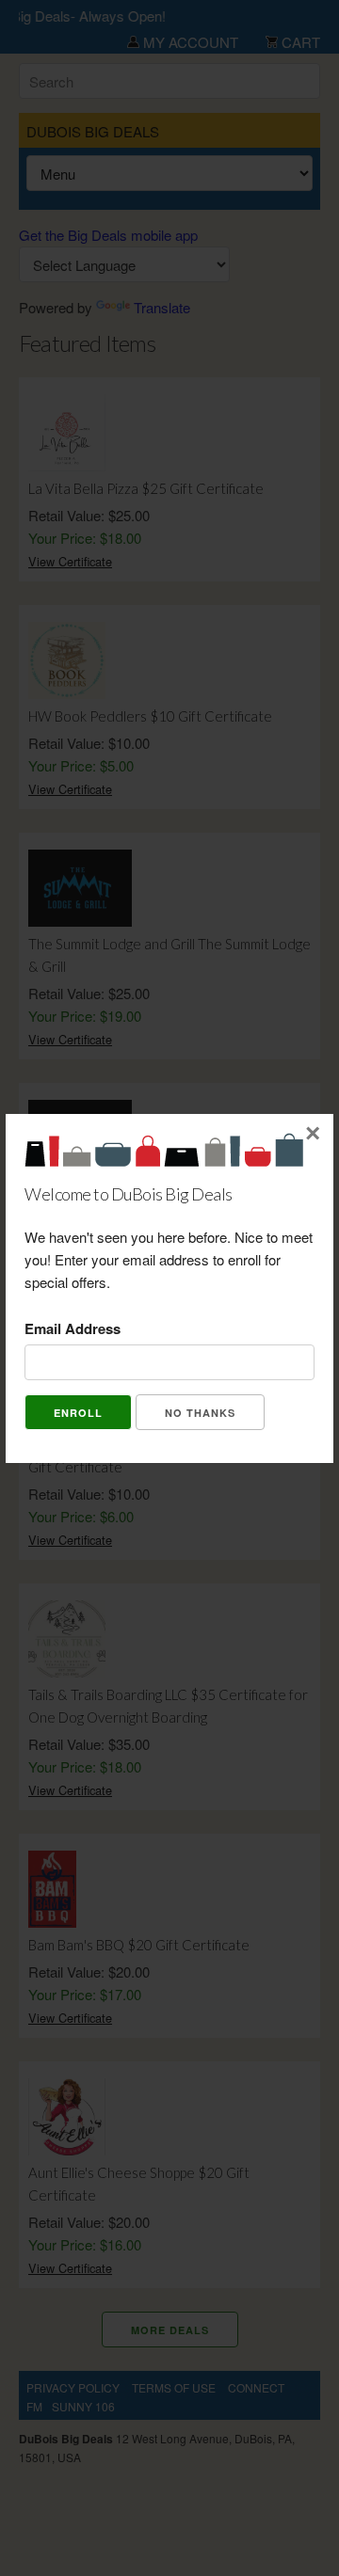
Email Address (73, 1328)
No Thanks (200, 1413)
